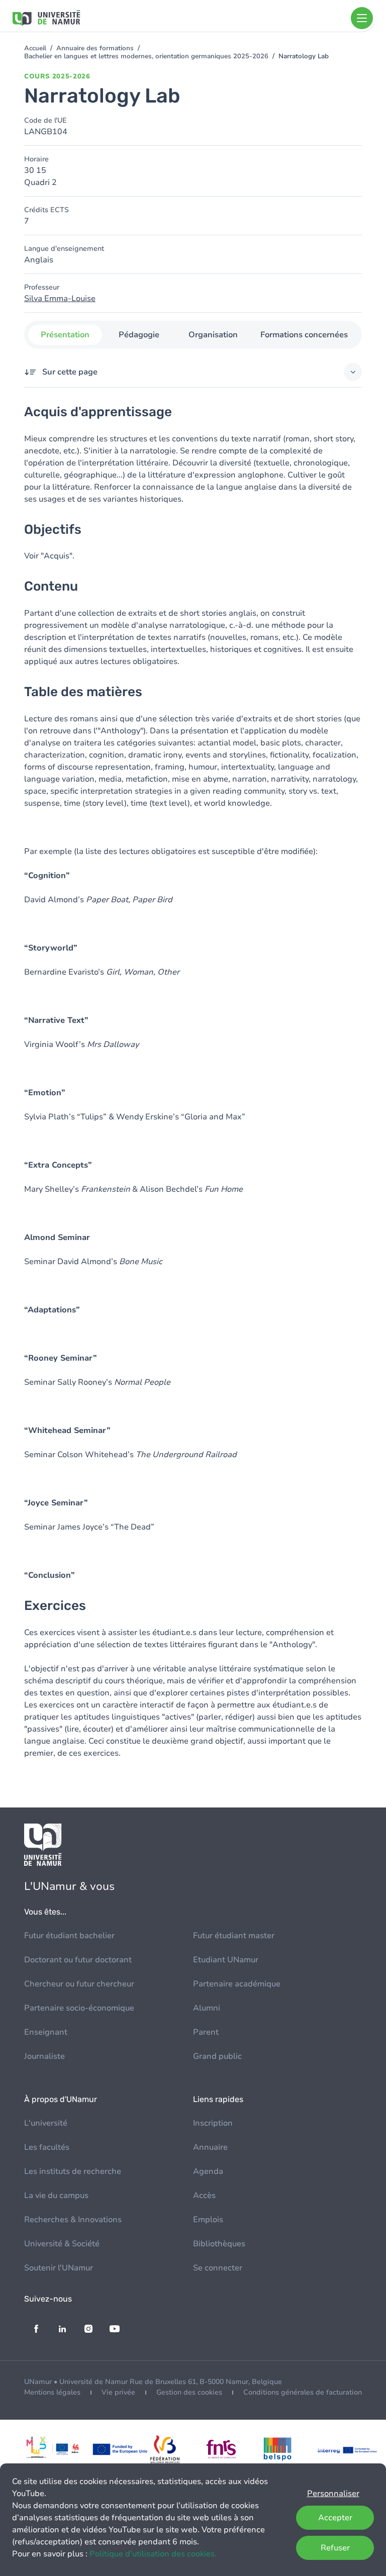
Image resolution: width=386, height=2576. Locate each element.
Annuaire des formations (95, 48)
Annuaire (210, 2147)
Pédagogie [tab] (139, 335)
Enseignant (46, 2032)
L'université (46, 2123)
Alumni (207, 2008)
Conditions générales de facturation (303, 2392)
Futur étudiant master (234, 1936)
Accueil (35, 48)
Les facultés (47, 2147)
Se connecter (218, 2268)
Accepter (335, 2518)
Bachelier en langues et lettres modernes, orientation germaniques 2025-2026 (146, 56)
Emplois (208, 2220)
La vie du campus (56, 2196)
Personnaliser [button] (333, 2494)
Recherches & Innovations (73, 2220)
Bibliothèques (219, 2244)
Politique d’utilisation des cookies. (153, 2554)
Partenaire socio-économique (79, 2008)
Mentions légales (52, 2392)
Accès (204, 2196)
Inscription (213, 2123)
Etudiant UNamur (226, 1960)
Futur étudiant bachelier (69, 1936)
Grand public (217, 2056)
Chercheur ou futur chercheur (79, 1984)
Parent (206, 2032)
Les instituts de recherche (73, 2171)
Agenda (208, 2171)
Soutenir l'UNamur (59, 2268)
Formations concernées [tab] (304, 335)
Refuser (335, 2548)
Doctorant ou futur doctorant (78, 1960)
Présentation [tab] (65, 335)
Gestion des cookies (189, 2392)
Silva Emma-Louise (60, 299)
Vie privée (118, 2392)
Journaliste (44, 2056)
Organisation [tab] (213, 335)
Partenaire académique (237, 1984)
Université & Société (62, 2244)
